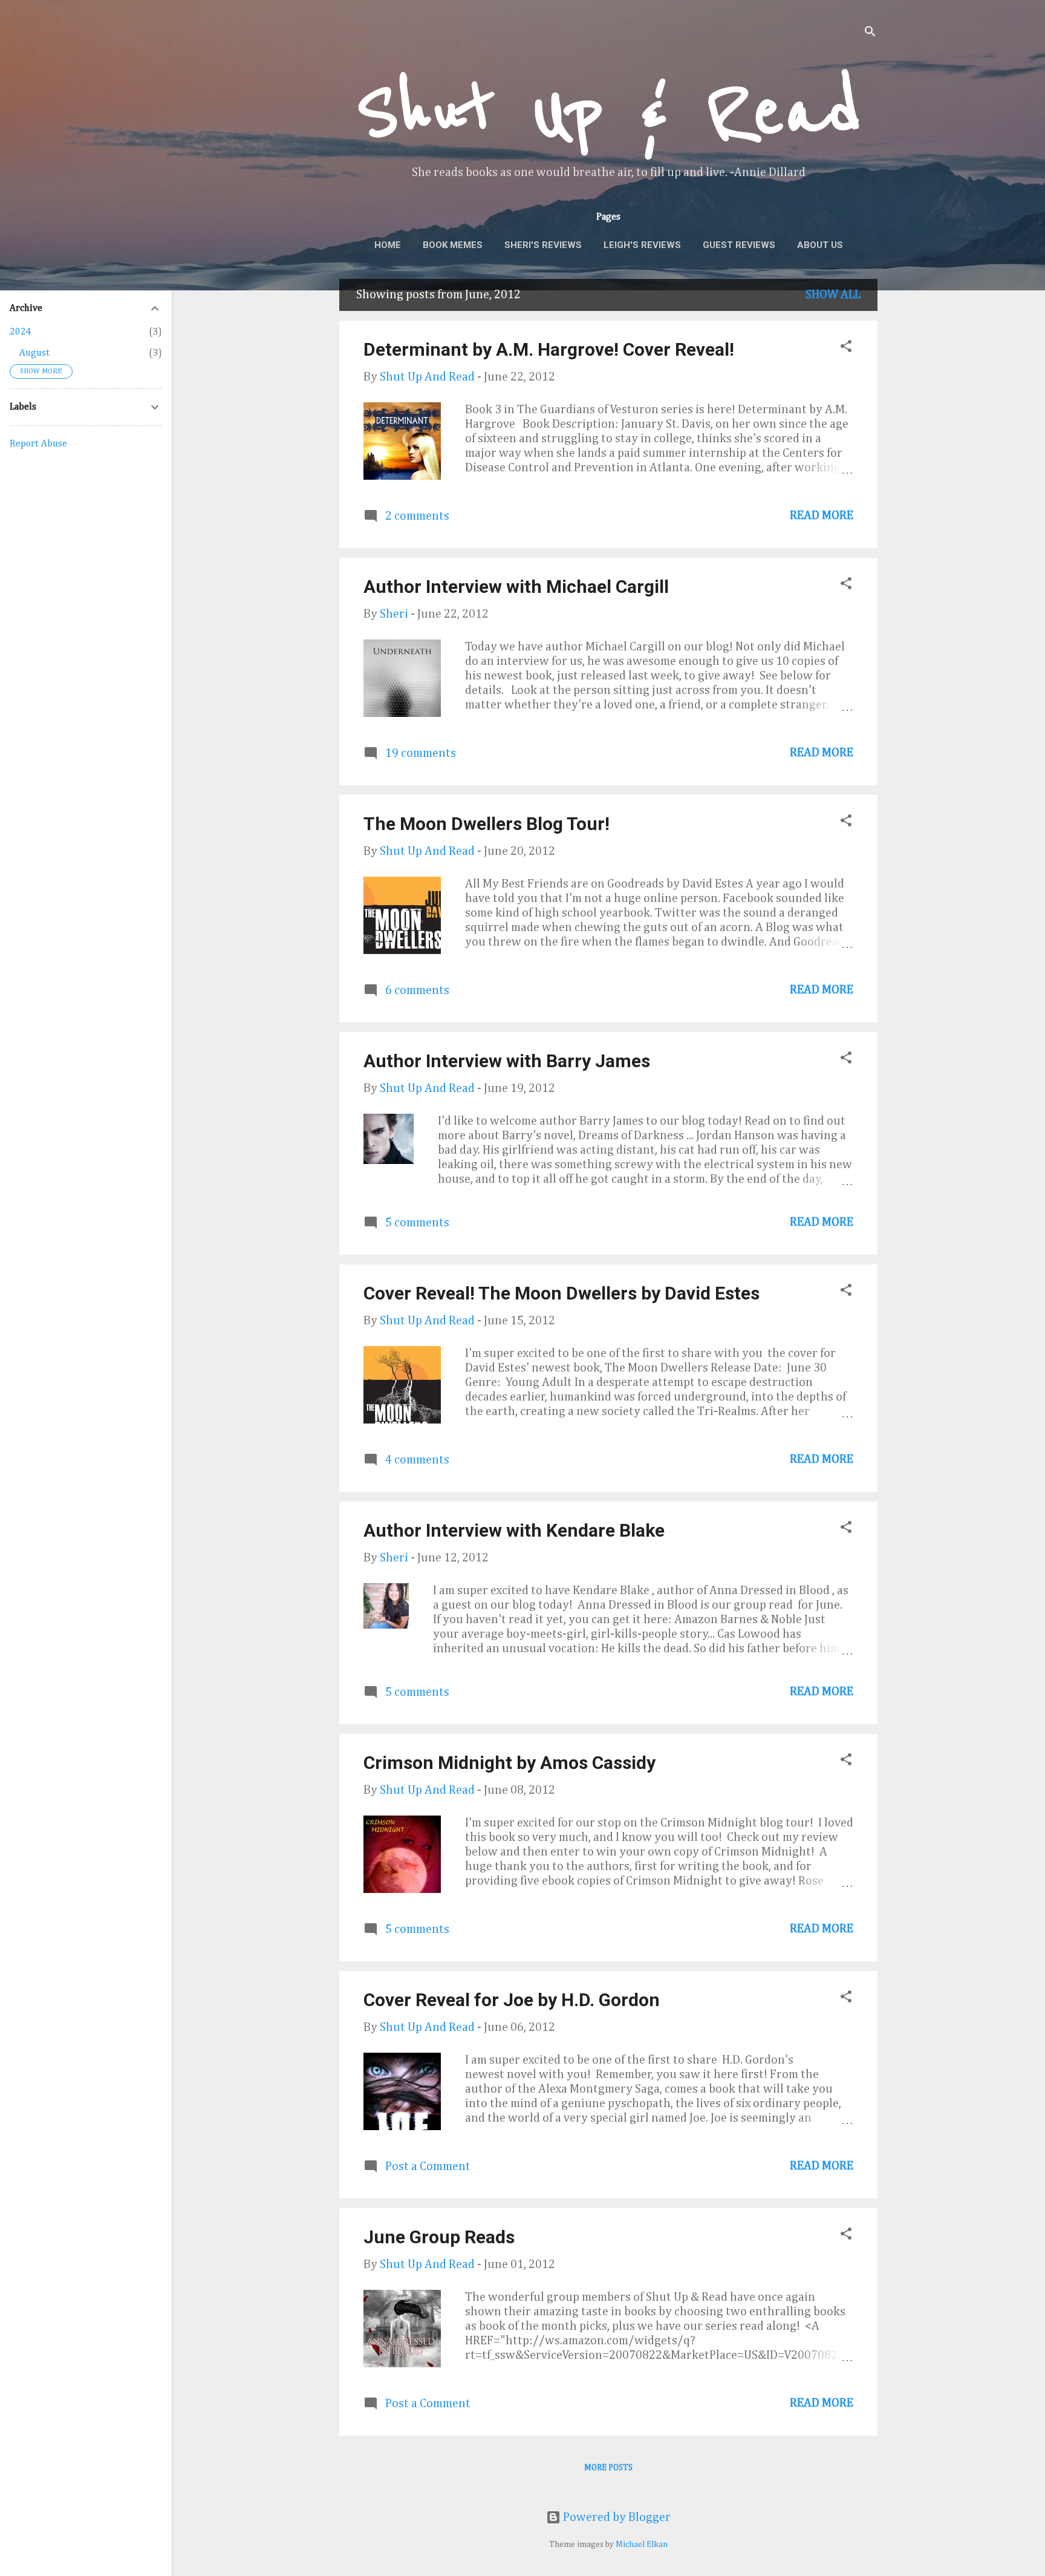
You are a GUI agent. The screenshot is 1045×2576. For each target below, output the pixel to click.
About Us (820, 245)
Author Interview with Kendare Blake (514, 1530)
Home (388, 245)
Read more (822, 515)
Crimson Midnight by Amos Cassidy (509, 1763)
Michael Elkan (642, 2545)
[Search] (870, 33)
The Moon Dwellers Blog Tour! (487, 824)
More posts (608, 2468)
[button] (846, 348)
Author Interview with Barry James (507, 1061)
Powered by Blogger (616, 2517)
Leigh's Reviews (642, 245)
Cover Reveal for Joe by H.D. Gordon (512, 2000)
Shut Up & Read (608, 112)
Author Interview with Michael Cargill (516, 587)
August (34, 353)
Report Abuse (38, 444)
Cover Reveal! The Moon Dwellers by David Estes (562, 1293)
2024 (21, 332)
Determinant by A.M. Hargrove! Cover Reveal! (549, 349)
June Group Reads (439, 2237)
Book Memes (453, 245)
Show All (833, 295)
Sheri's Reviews (543, 245)
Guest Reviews (739, 245)
